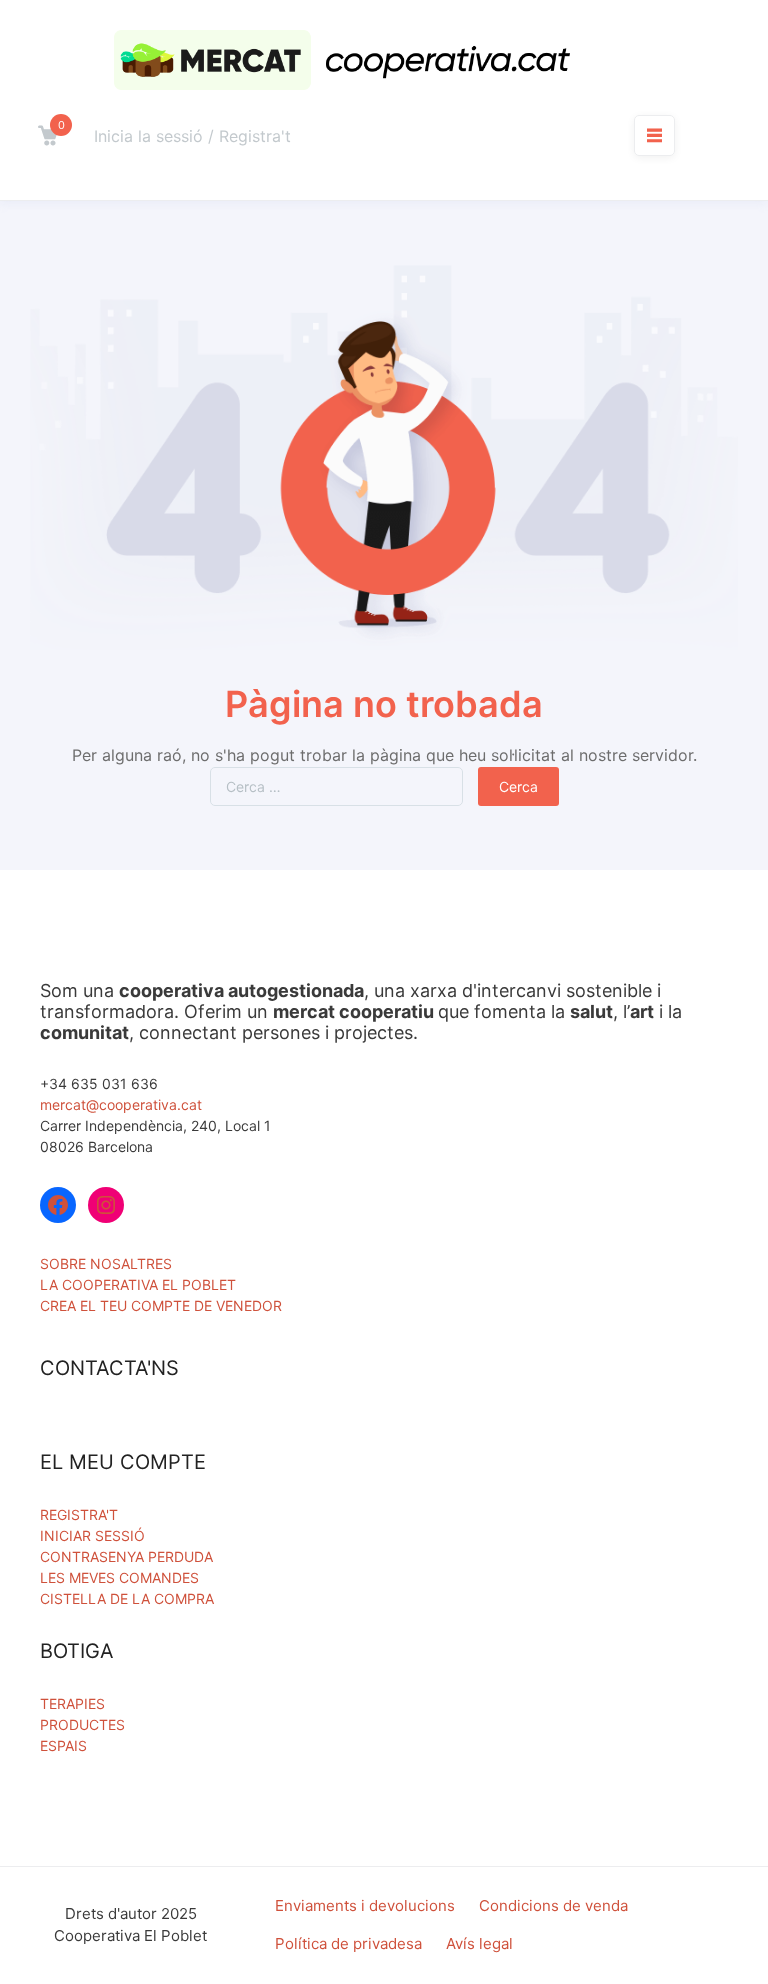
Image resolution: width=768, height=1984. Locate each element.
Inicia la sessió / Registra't (192, 136)
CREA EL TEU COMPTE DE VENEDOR (161, 1305)
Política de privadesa (348, 1943)
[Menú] (654, 135)
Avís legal (479, 1943)
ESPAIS (63, 1745)
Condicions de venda (553, 1905)
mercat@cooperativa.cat (121, 1104)
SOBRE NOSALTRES (106, 1263)
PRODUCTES (82, 1724)
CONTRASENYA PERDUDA (126, 1556)
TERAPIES (72, 1703)
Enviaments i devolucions (365, 1905)
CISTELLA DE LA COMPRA (127, 1598)
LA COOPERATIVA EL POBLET (138, 1284)
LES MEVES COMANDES (119, 1577)
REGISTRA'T (79, 1514)
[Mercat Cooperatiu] (348, 60)
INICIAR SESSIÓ (92, 1535)
